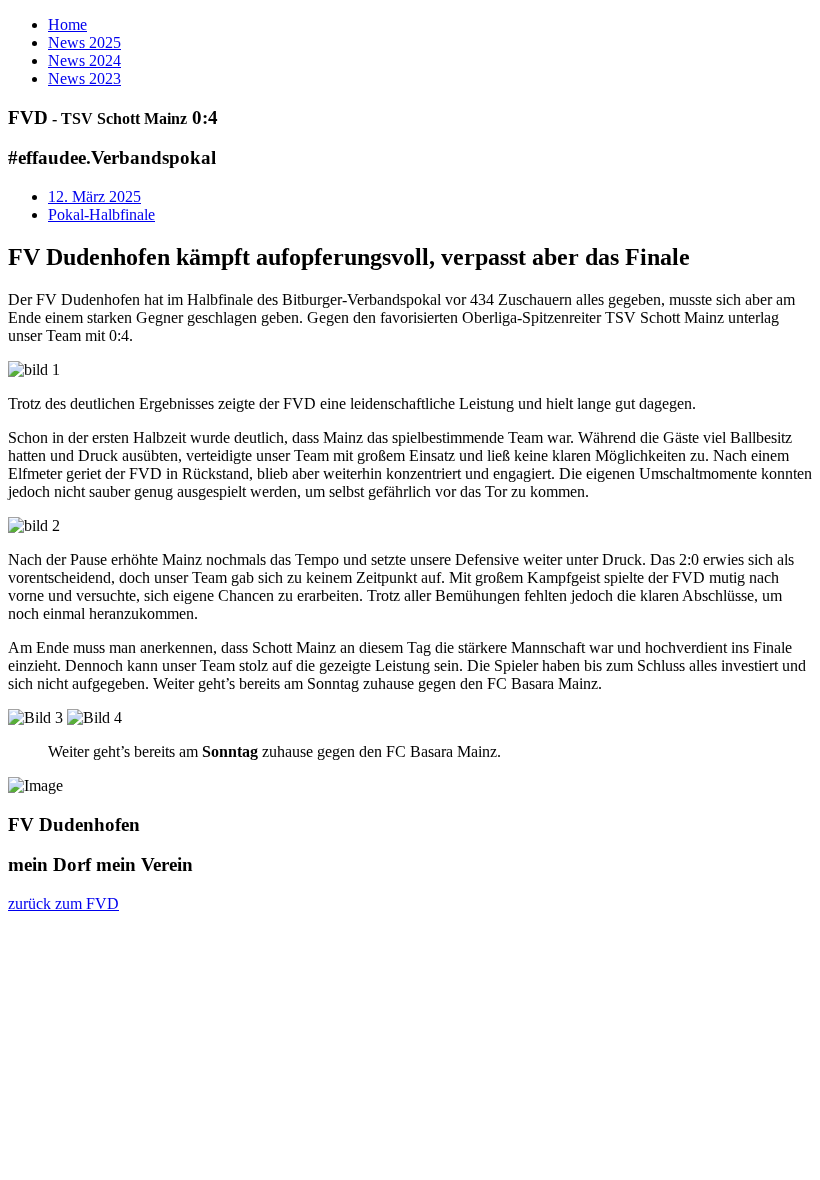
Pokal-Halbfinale (101, 214)
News (84, 42)
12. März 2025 (94, 196)
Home (67, 24)
